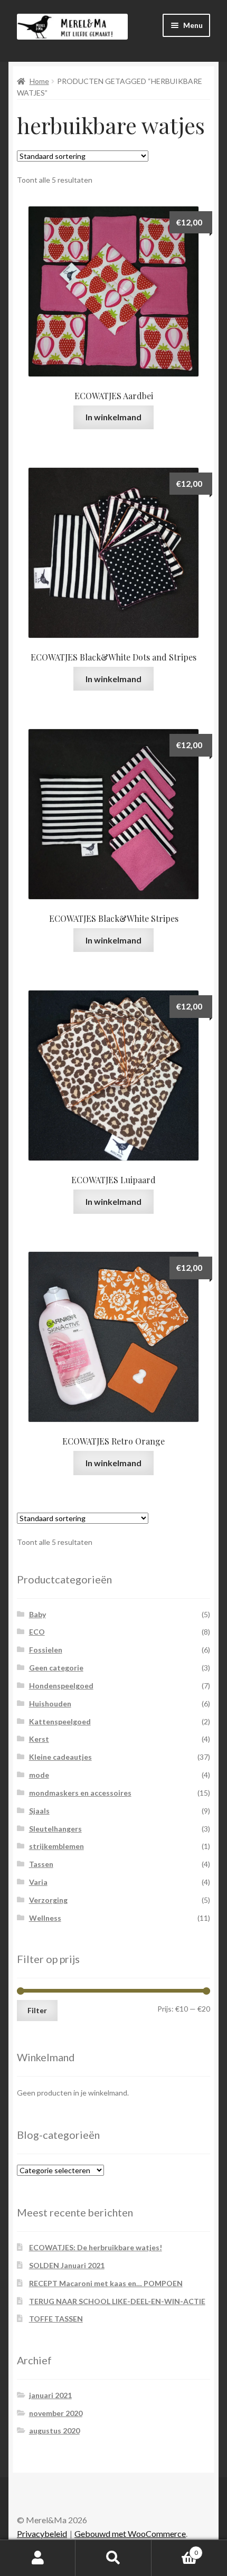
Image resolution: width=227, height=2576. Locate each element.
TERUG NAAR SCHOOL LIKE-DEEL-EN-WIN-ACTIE (117, 2301)
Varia (38, 1882)
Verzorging (48, 1900)
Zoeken (113, 2558)
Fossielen (46, 1650)
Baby (37, 1614)
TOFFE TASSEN (56, 2319)
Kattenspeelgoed (60, 1721)
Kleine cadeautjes (60, 1757)
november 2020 (56, 2413)
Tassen (41, 1864)
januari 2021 (50, 2395)
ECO (37, 1632)
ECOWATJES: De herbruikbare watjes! (96, 2247)
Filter (37, 2010)
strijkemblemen (56, 1846)
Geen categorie (56, 1668)
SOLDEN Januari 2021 (67, 2265)
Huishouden (50, 1704)
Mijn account (38, 2558)
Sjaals (39, 1811)
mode (39, 1775)
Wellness (45, 1918)
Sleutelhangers (55, 1829)
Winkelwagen (175, 2549)
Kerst (39, 1739)
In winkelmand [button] (113, 417)
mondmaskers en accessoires (80, 1793)
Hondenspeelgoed (61, 1686)
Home (39, 81)
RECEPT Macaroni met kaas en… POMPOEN (106, 2283)
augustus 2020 (54, 2431)
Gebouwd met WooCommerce (130, 2533)
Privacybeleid (42, 2533)
